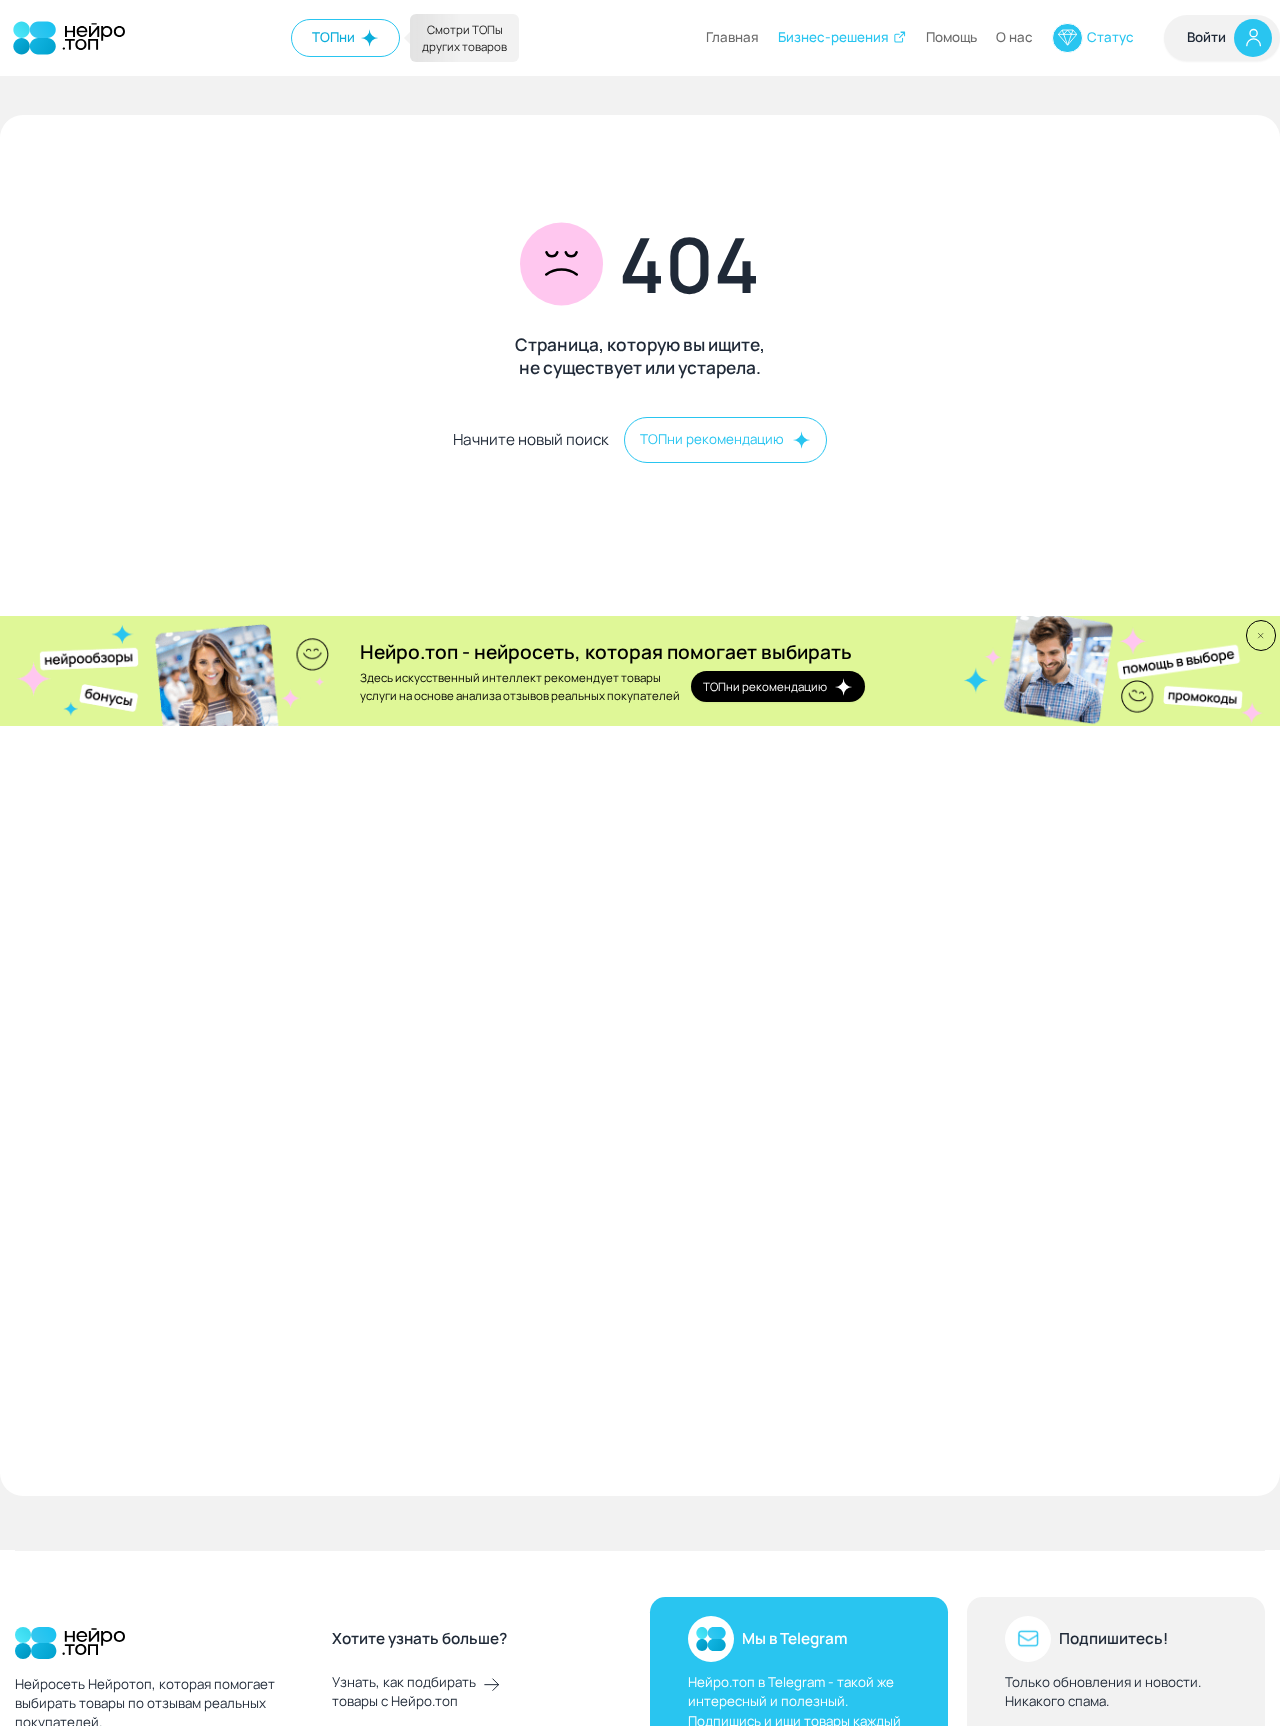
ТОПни (333, 37)
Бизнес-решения (833, 37)
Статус (1110, 37)
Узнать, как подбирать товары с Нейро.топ (404, 1691)
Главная (732, 37)
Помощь (951, 37)
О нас (1014, 37)
